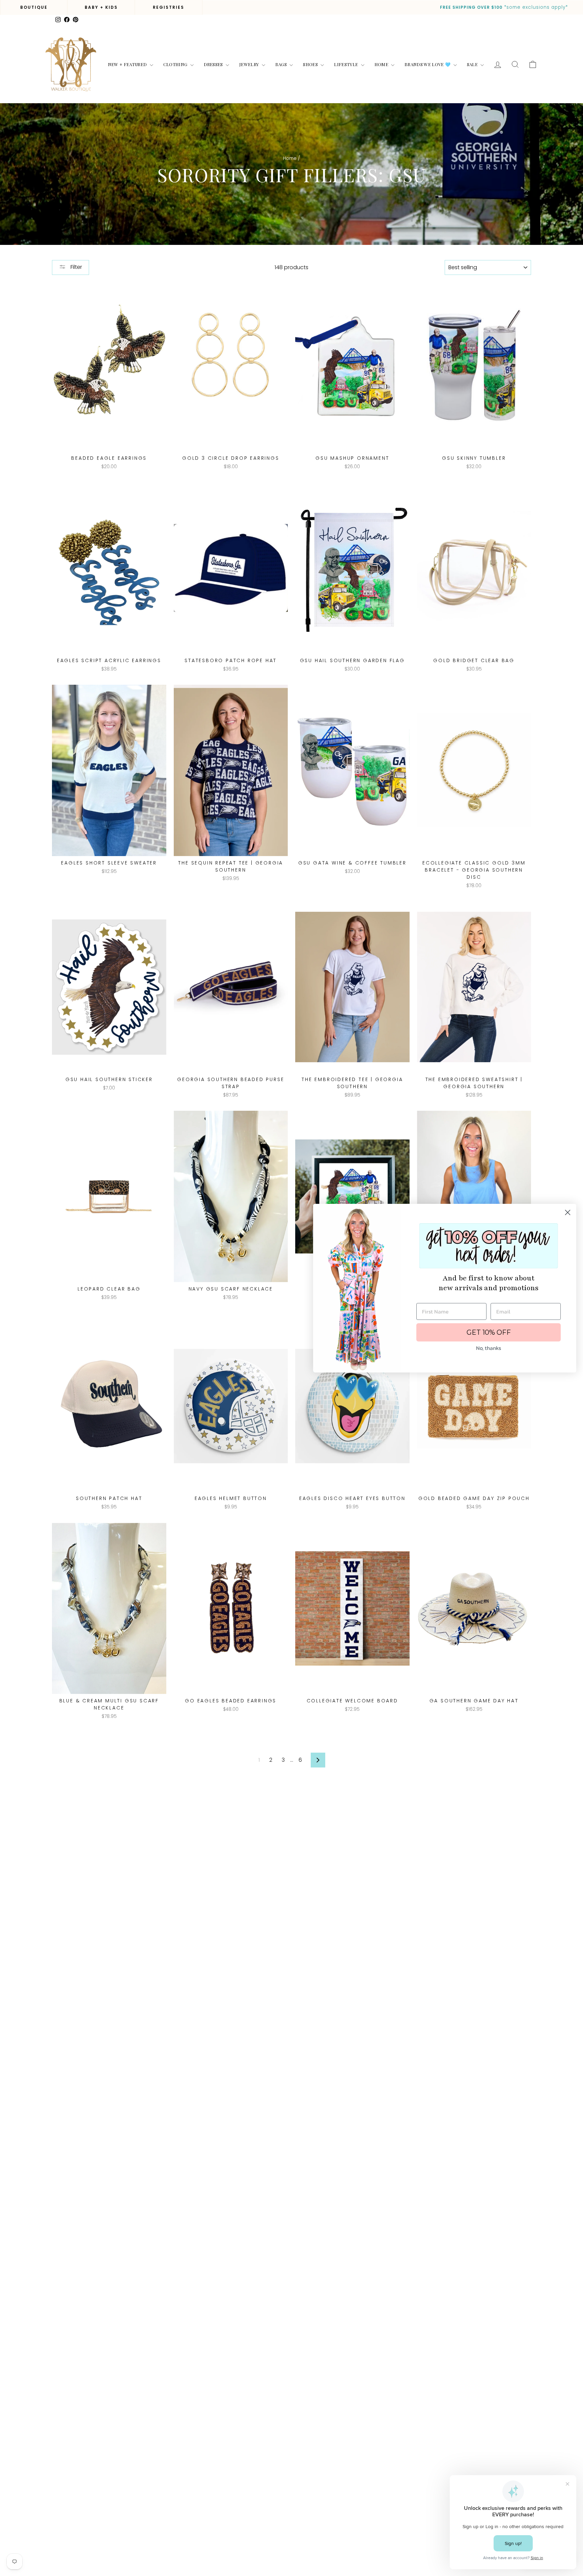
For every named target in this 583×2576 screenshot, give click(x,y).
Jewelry (250, 64)
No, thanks (489, 1348)
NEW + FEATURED (128, 64)
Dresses (214, 64)
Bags (282, 64)
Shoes (311, 64)
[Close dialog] (568, 1212)
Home (382, 64)
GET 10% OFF (489, 1332)
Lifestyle (346, 64)
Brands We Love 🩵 (428, 64)
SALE (473, 64)
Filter (76, 267)
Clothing (176, 64)
